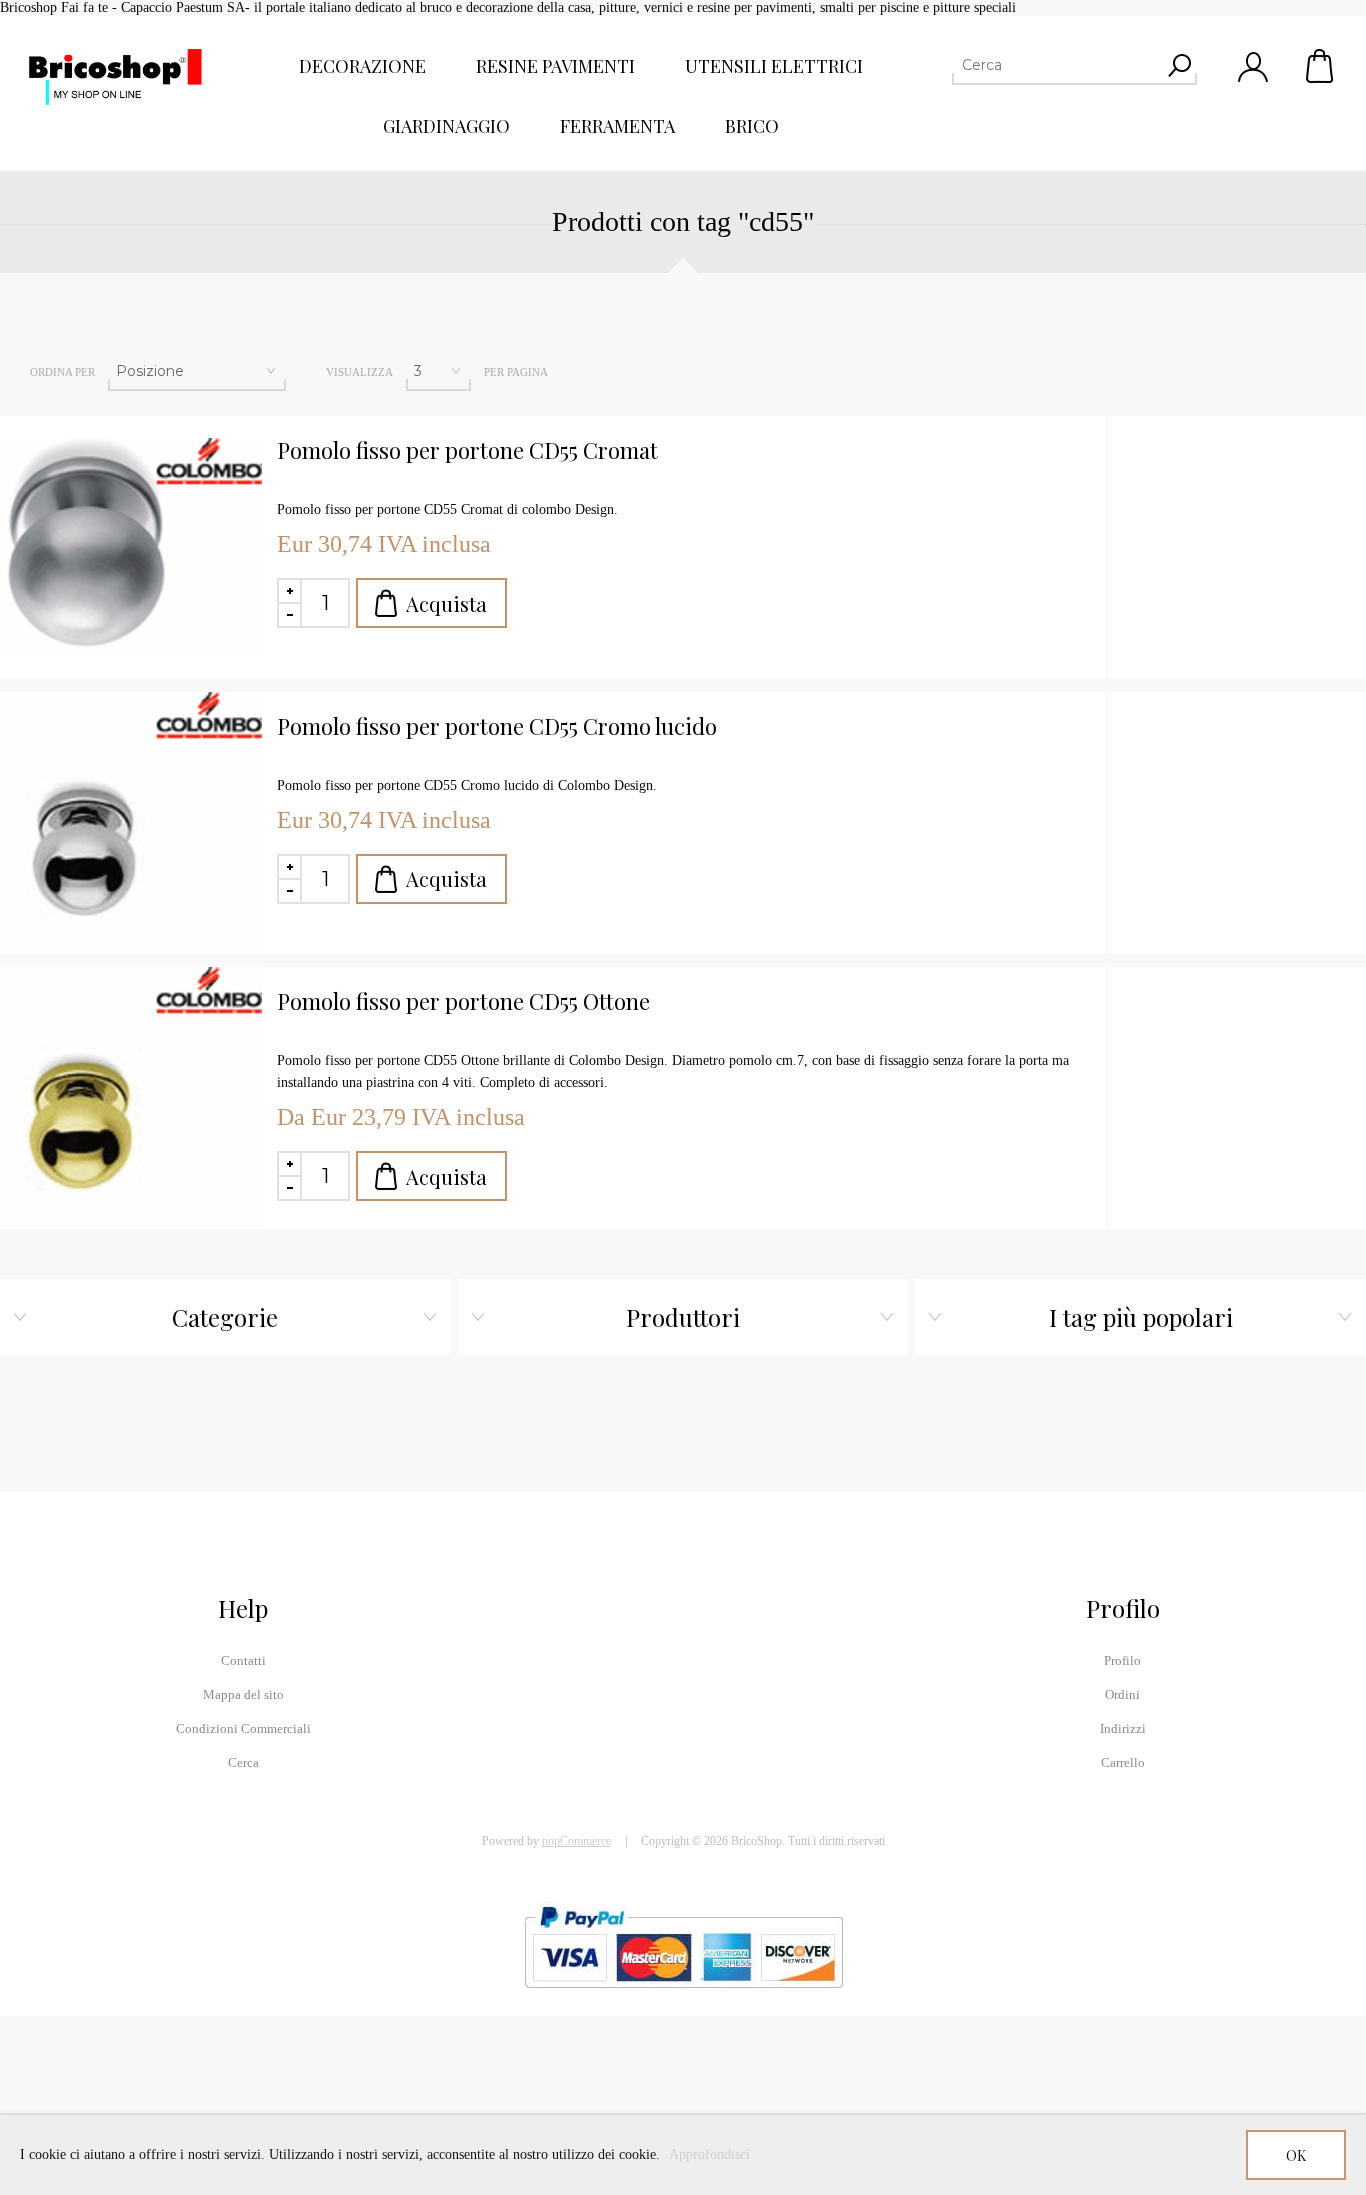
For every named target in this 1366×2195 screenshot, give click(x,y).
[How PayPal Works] (683, 1997)
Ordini (1122, 1694)
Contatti (243, 1660)
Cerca (243, 1762)
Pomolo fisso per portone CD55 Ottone (463, 1001)
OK (1296, 2155)
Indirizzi (1123, 1728)
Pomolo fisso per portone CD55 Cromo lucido (497, 726)
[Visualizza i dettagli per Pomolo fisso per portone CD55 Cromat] (131, 547)
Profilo (1122, 1660)
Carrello (1321, 66)
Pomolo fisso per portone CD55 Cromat (467, 450)
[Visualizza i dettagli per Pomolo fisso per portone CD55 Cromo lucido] (131, 823)
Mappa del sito (243, 1694)
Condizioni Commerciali (243, 1728)
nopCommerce (576, 1841)
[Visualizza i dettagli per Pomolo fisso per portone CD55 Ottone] (131, 1098)
